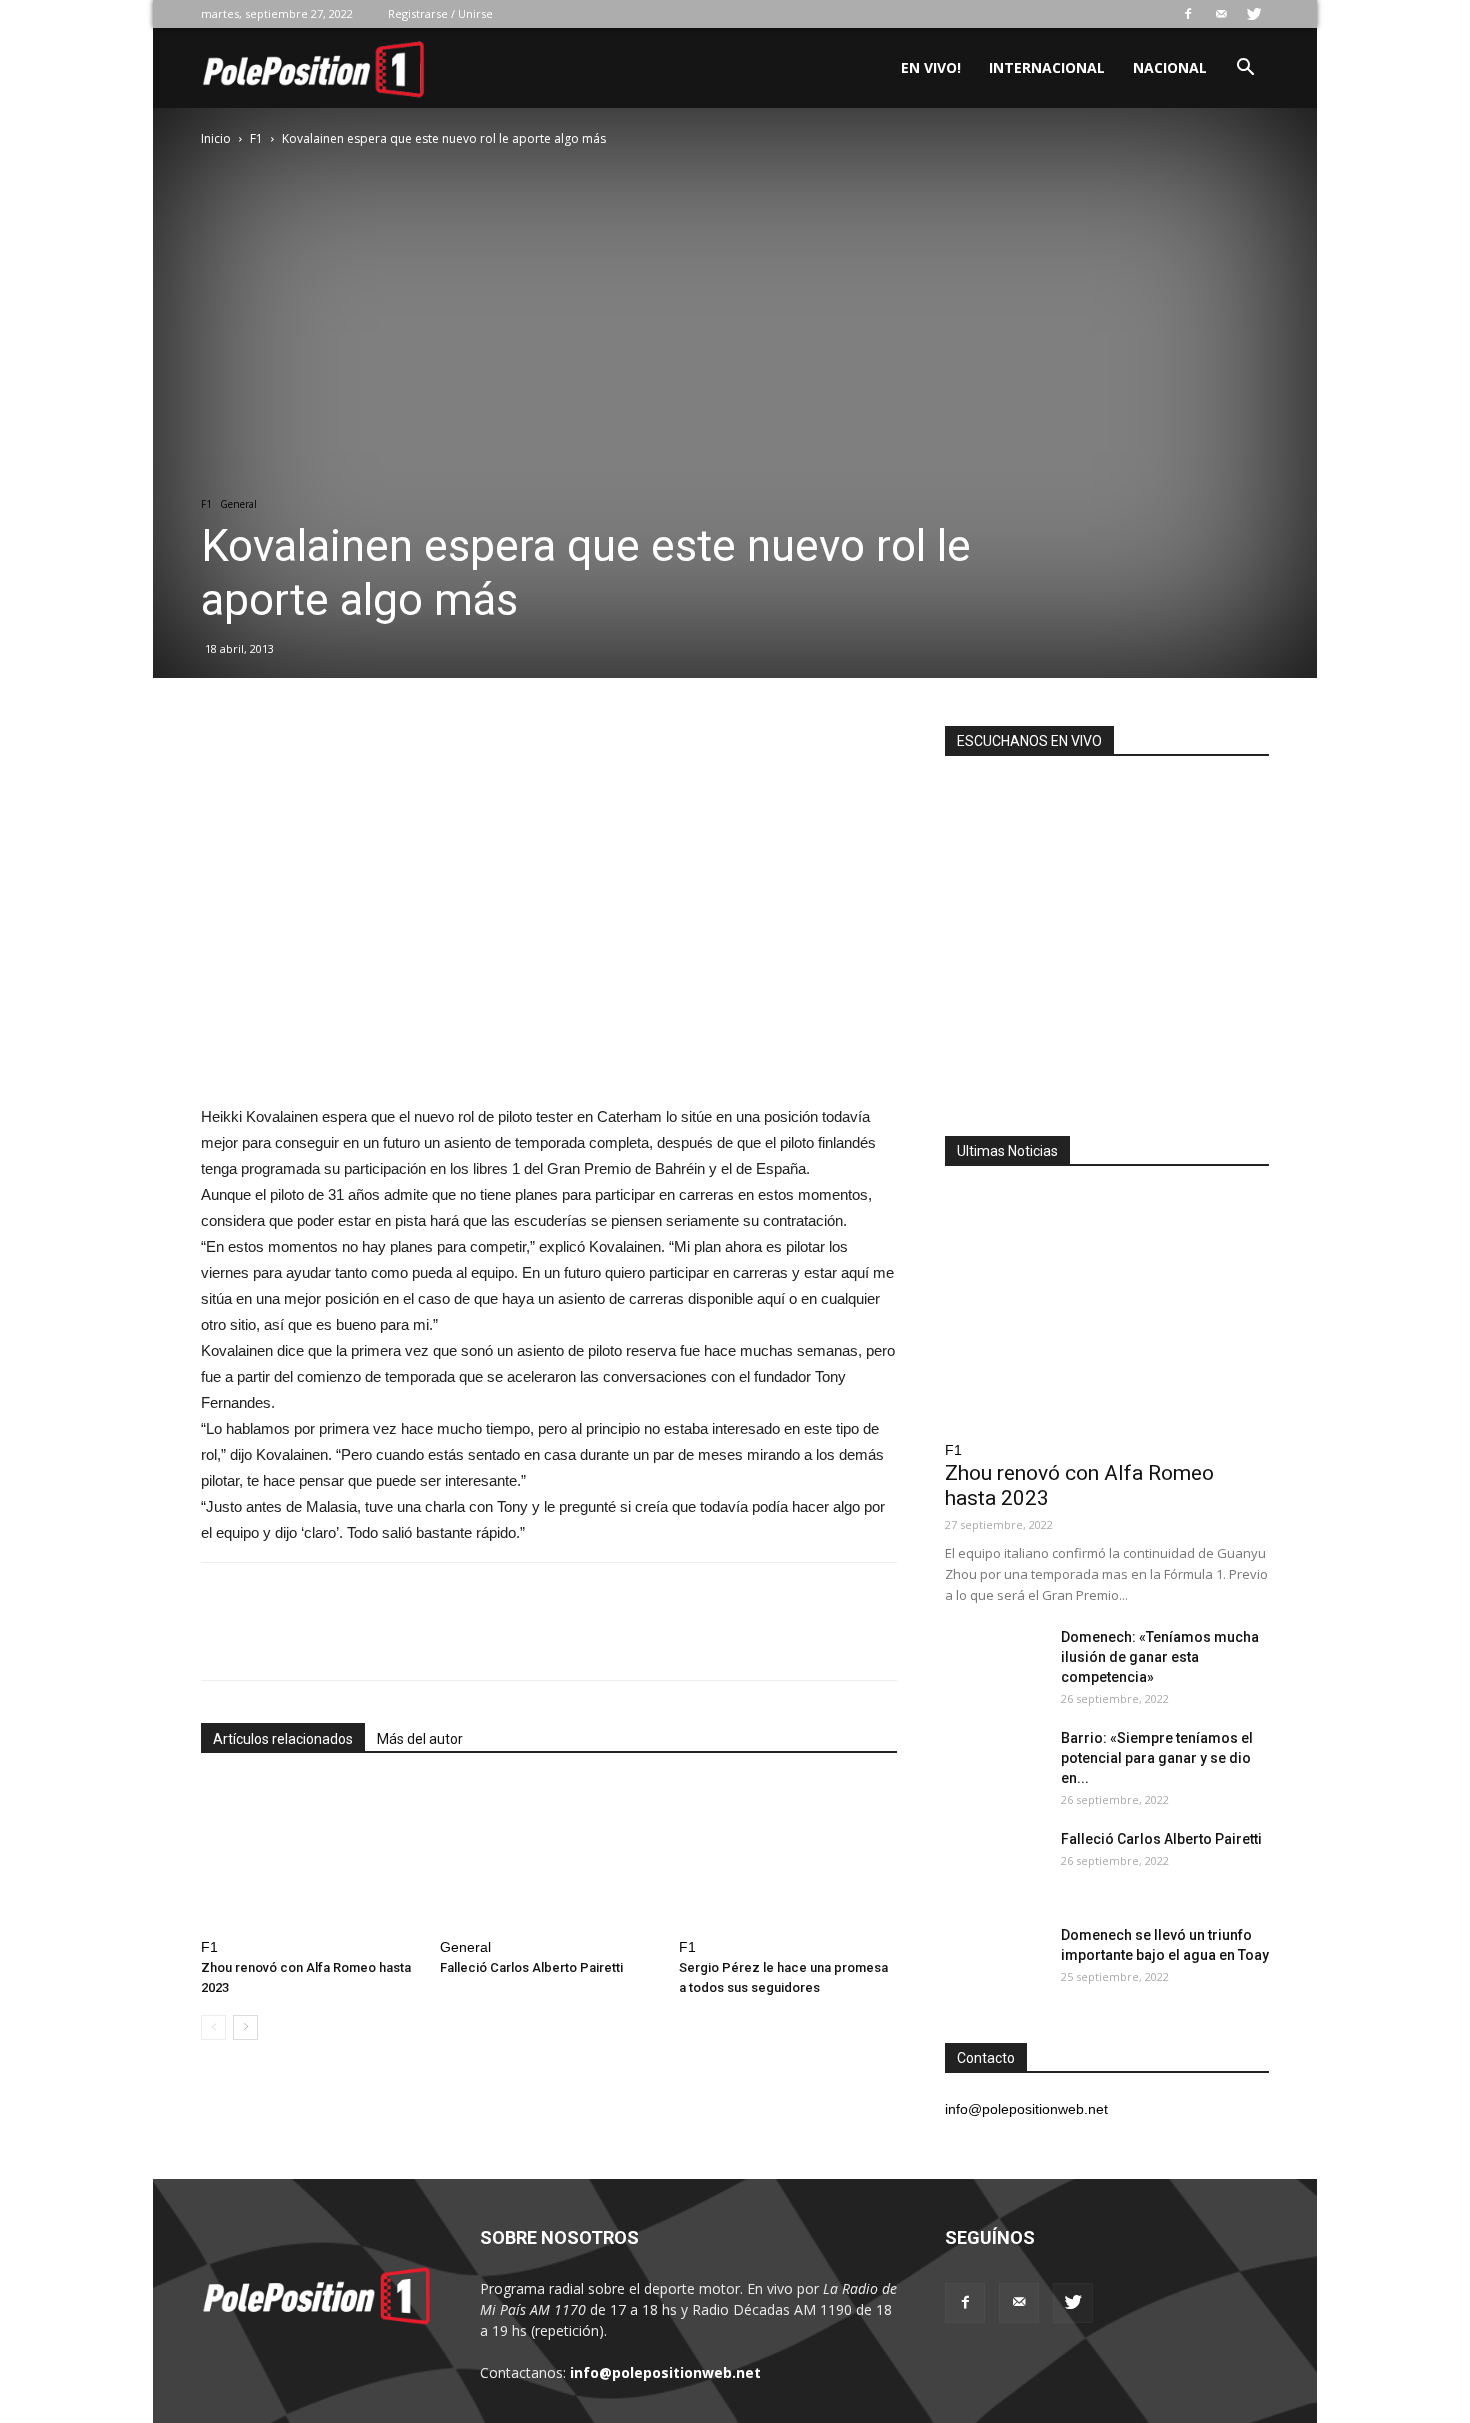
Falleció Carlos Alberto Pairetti (531, 1967)
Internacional (1047, 67)
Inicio (216, 138)
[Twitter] (1254, 14)
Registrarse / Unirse (440, 13)
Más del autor (420, 1739)
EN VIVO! (931, 67)
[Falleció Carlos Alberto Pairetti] (549, 1855)
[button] (1245, 69)
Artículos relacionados (283, 1739)
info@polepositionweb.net (665, 2372)
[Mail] (1221, 14)
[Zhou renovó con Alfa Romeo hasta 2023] (310, 1855)
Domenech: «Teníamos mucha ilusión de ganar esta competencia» (1160, 1657)
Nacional (1170, 67)
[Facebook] (1188, 14)
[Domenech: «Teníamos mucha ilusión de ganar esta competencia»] (995, 1662)
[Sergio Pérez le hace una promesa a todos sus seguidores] (788, 1855)
